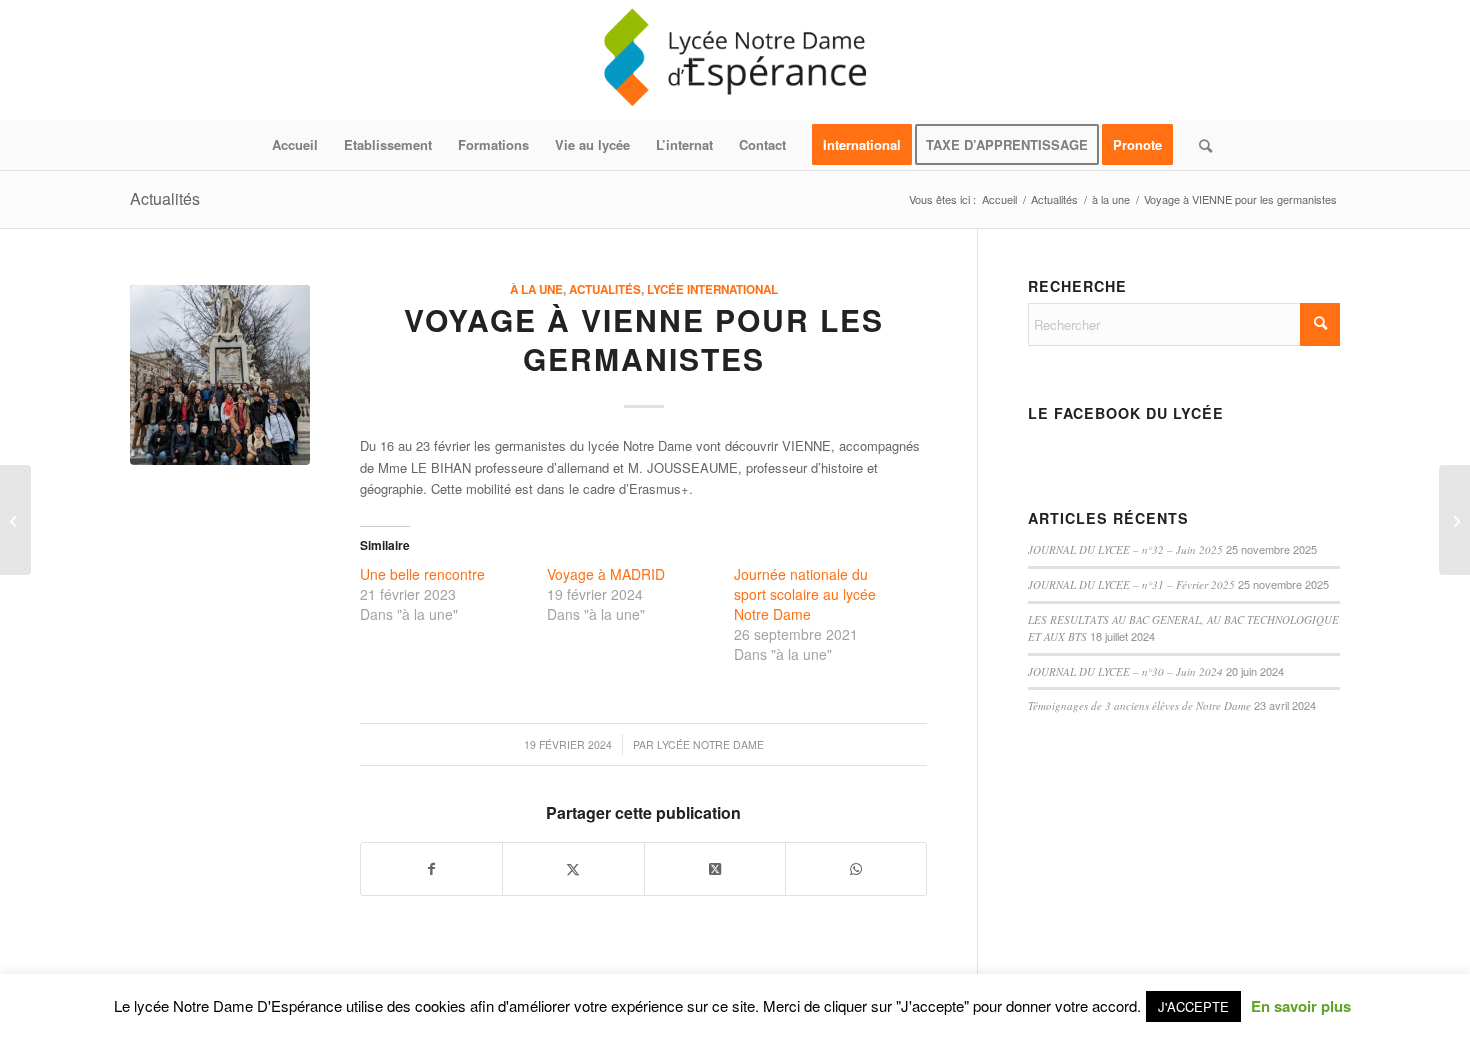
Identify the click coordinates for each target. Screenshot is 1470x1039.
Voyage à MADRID (606, 574)
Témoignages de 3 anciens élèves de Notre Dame (1139, 705)
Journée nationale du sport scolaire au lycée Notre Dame (805, 594)
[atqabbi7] (220, 375)
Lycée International (712, 289)
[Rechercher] (1199, 145)
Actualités (165, 198)
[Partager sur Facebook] (431, 869)
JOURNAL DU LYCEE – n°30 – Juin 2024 (1125, 671)
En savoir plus (1301, 1006)
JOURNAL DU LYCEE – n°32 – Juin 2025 (1125, 549)
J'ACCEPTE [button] (1193, 1006)
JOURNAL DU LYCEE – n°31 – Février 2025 (1131, 584)
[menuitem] (295, 145)
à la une (536, 289)
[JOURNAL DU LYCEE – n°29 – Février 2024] (15, 520)
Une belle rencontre (422, 574)
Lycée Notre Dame (710, 744)
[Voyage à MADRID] (1454, 520)
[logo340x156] (735, 60)
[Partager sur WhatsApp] (856, 869)
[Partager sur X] (573, 869)
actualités (605, 289)
